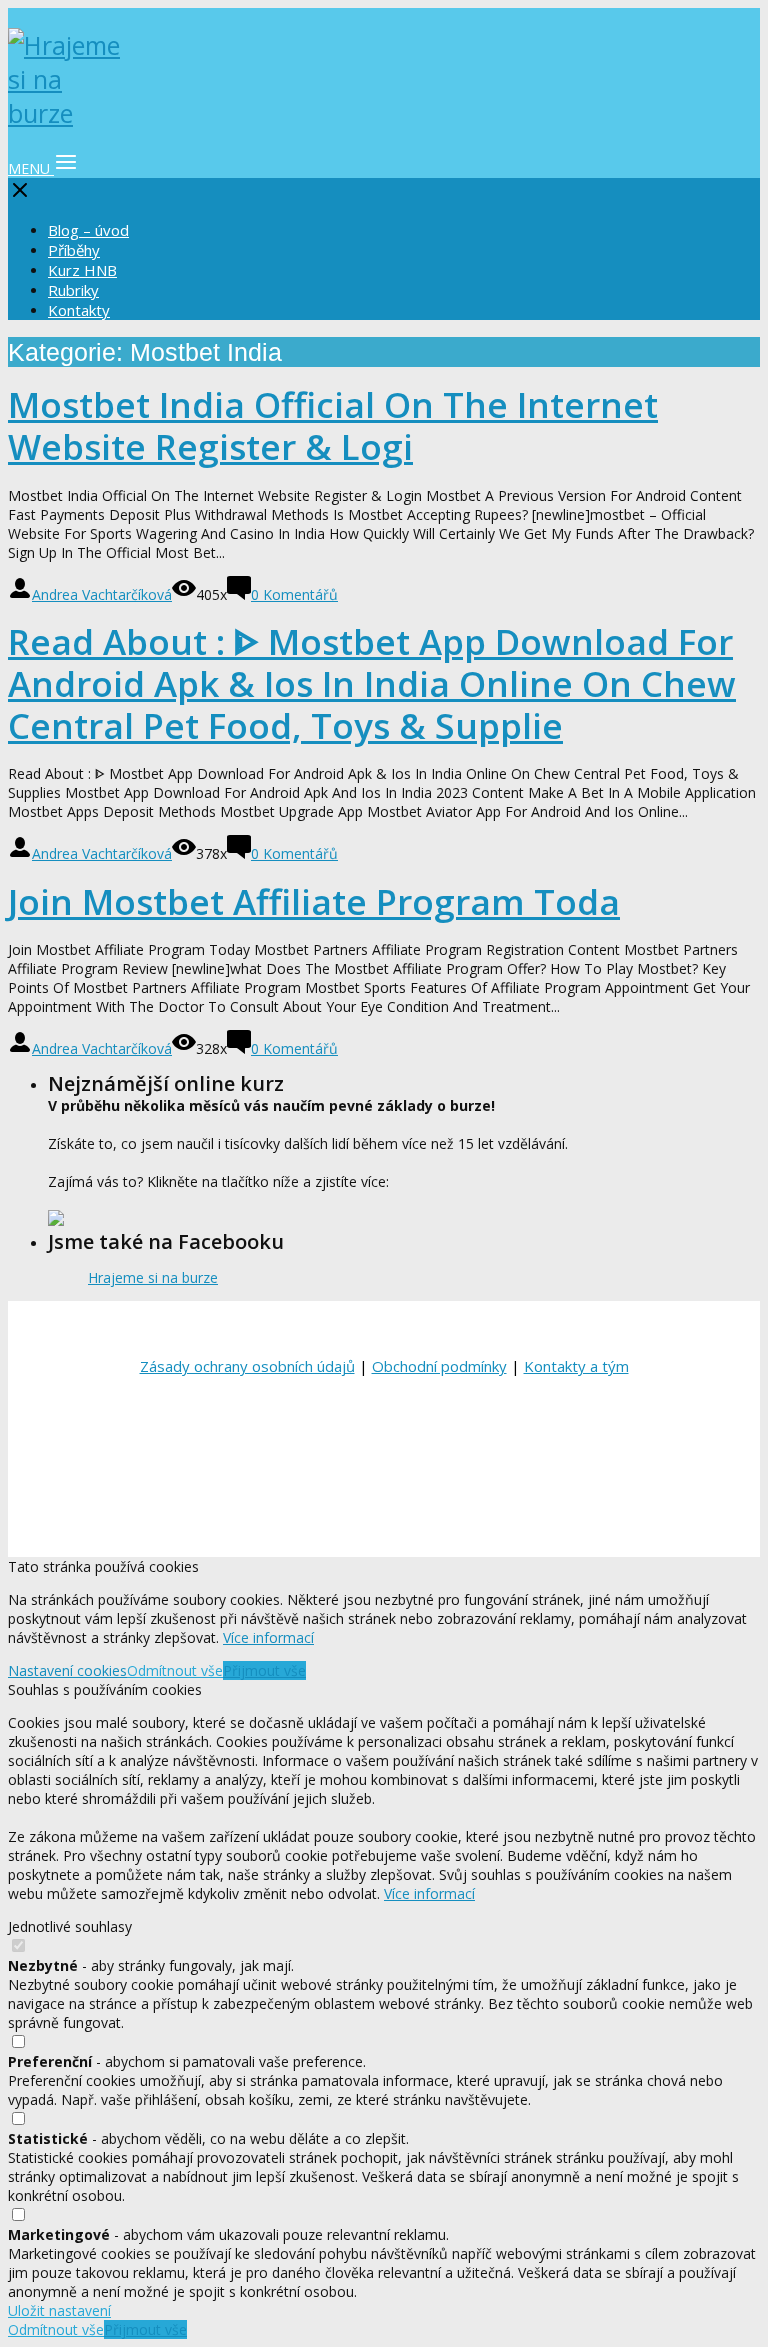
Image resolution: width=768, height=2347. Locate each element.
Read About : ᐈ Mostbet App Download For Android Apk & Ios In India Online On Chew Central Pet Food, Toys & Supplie (372, 683)
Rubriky (73, 290)
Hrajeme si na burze (153, 1277)
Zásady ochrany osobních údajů (247, 1366)
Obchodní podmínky (439, 1366)
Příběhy (74, 250)
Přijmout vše (264, 1670)
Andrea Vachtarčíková (102, 594)
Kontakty (79, 310)
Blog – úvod (88, 230)
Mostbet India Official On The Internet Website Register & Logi (333, 425)
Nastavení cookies (67, 1670)
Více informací (268, 1637)
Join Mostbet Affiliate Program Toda (314, 901)
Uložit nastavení (59, 2310)
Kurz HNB (82, 270)
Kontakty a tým (576, 1366)
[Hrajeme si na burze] (68, 113)
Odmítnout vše (175, 1670)
